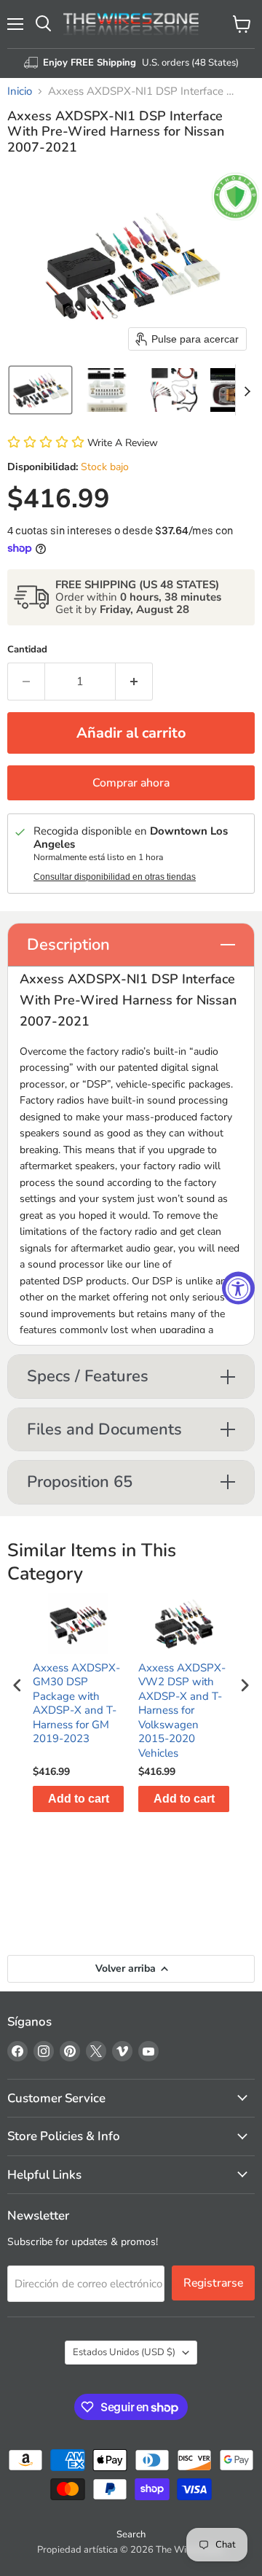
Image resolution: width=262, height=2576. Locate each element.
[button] (40, 390)
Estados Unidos (124, 2352)
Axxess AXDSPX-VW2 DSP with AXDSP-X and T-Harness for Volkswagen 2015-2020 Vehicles (182, 1711)
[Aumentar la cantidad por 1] (134, 682)
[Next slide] (247, 390)
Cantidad (27, 650)
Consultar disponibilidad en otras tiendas (115, 877)
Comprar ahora (131, 783)
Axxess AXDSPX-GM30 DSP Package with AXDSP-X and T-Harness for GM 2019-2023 (76, 1704)
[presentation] (17, 1686)
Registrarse (213, 2283)
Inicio (20, 91)
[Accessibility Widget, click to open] (238, 1288)
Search (131, 2534)
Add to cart (79, 1799)
